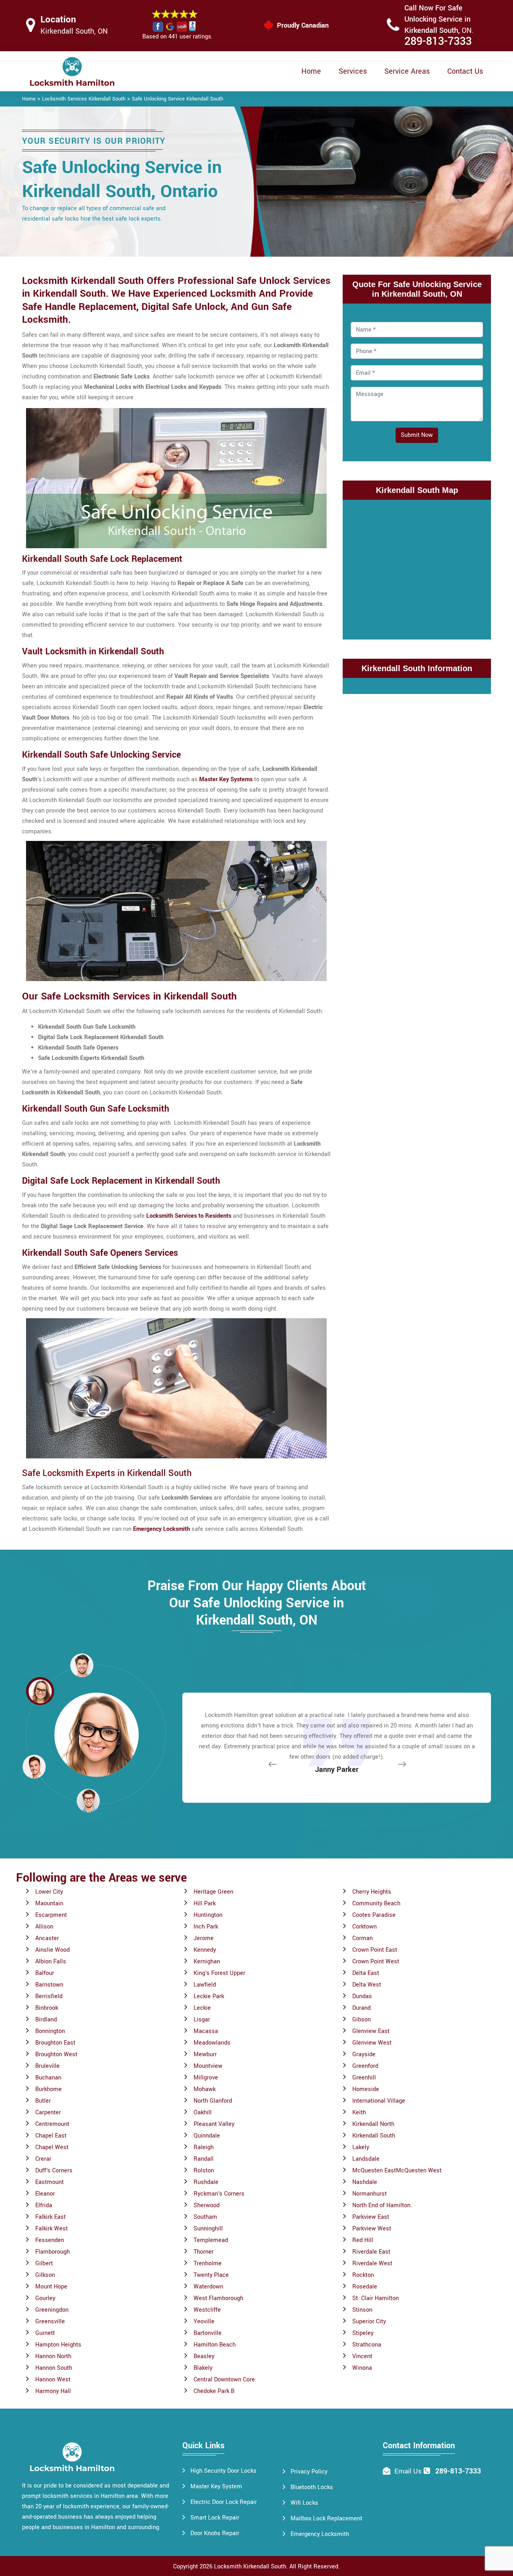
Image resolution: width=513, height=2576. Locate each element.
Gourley (45, 2298)
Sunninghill (208, 2229)
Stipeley (363, 2333)
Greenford (365, 2066)
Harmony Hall (53, 2391)
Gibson (362, 2020)
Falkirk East (50, 2217)
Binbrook (47, 2008)
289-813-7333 (438, 41)
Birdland (46, 2020)
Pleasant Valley (214, 2124)
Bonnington (50, 2031)
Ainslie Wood (53, 1950)
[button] (88, 1800)
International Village (379, 2101)
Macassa (206, 2031)
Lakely (361, 2147)
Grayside (364, 2054)
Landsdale (366, 2159)
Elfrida (44, 2205)
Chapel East (51, 2136)
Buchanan (48, 2078)
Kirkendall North (373, 2124)
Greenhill (364, 2078)
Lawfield (205, 1985)
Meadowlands (212, 2043)
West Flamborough (218, 2298)
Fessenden (50, 2240)
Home (311, 71)
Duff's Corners (54, 2171)
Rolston (204, 2171)
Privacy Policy (309, 2472)
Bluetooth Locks (312, 2487)
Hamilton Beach (215, 2345)
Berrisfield (49, 1996)
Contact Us (465, 71)
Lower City (49, 1892)
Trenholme (208, 2263)
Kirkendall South (374, 2136)
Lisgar (202, 2020)
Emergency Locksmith (320, 2534)
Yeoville (204, 2322)
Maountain (49, 1903)
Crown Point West (376, 1962)
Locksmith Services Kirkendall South (84, 99)
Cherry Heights (372, 1892)
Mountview (208, 2066)
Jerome (204, 1938)
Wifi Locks (304, 2503)
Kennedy (205, 1950)
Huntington (208, 1915)
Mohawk (205, 2089)
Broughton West (56, 2054)
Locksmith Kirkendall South (250, 2567)
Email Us (408, 2471)
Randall (204, 2159)
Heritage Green (213, 1892)
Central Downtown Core (224, 2380)
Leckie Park (209, 1996)
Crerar (43, 2159)
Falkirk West (52, 2229)
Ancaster (47, 1938)
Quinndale (207, 2136)
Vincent (362, 2356)
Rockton (363, 2275)
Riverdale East (371, 2252)
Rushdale (206, 2182)
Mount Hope (51, 2287)
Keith (359, 2112)
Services (353, 71)
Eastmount (49, 2182)
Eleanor (45, 2194)
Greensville (50, 2322)
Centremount (52, 2124)
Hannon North (53, 2356)
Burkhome (48, 2089)
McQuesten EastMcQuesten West (397, 2171)
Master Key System (216, 2487)
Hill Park (205, 1903)
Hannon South (54, 2368)
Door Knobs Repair (215, 2533)
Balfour (45, 1973)
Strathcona (367, 2345)
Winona (362, 2368)
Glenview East (371, 2031)
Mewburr (205, 2054)
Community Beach (376, 1903)
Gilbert (44, 2263)
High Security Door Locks (223, 2471)
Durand (362, 2008)
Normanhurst (370, 2194)
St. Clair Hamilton (376, 2298)
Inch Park (206, 1927)
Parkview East (371, 2217)
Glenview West (372, 2043)
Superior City (369, 2322)
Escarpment (51, 1915)
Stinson (362, 2310)
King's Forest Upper (219, 1973)
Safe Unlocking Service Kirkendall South (178, 99)
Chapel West (52, 2147)
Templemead (211, 2240)
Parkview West (372, 2229)
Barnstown (49, 1985)
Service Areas (407, 71)
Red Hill (363, 2240)
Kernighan (207, 1962)
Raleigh (204, 2147)
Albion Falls (51, 1962)
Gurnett (45, 2333)
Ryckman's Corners (219, 2194)
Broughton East (55, 2043)
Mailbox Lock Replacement (326, 2519)
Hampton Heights (58, 2345)
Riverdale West (372, 2263)
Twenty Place (211, 2275)
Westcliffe (207, 2310)
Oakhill (203, 2112)
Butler (43, 2101)
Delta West (367, 1985)
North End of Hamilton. (382, 2205)
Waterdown (208, 2287)
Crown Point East (375, 1950)
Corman (363, 1938)
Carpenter (48, 2112)
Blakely (203, 2368)
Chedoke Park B (214, 2391)
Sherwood (207, 2205)
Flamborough (53, 2252)
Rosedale (365, 2287)
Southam (205, 2217)
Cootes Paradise (374, 1915)
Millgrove (206, 2078)
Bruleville (47, 2066)
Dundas (362, 1996)
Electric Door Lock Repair (224, 2502)
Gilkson (45, 2275)
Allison (44, 1927)
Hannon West (53, 2380)
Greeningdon (52, 2310)
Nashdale (365, 2182)
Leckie (202, 2008)
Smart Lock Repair (215, 2518)
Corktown (365, 1927)
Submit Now (417, 435)
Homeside (366, 2089)
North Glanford (213, 2101)
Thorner (204, 2252)
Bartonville (208, 2333)
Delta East (366, 1973)
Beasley (204, 2356)
